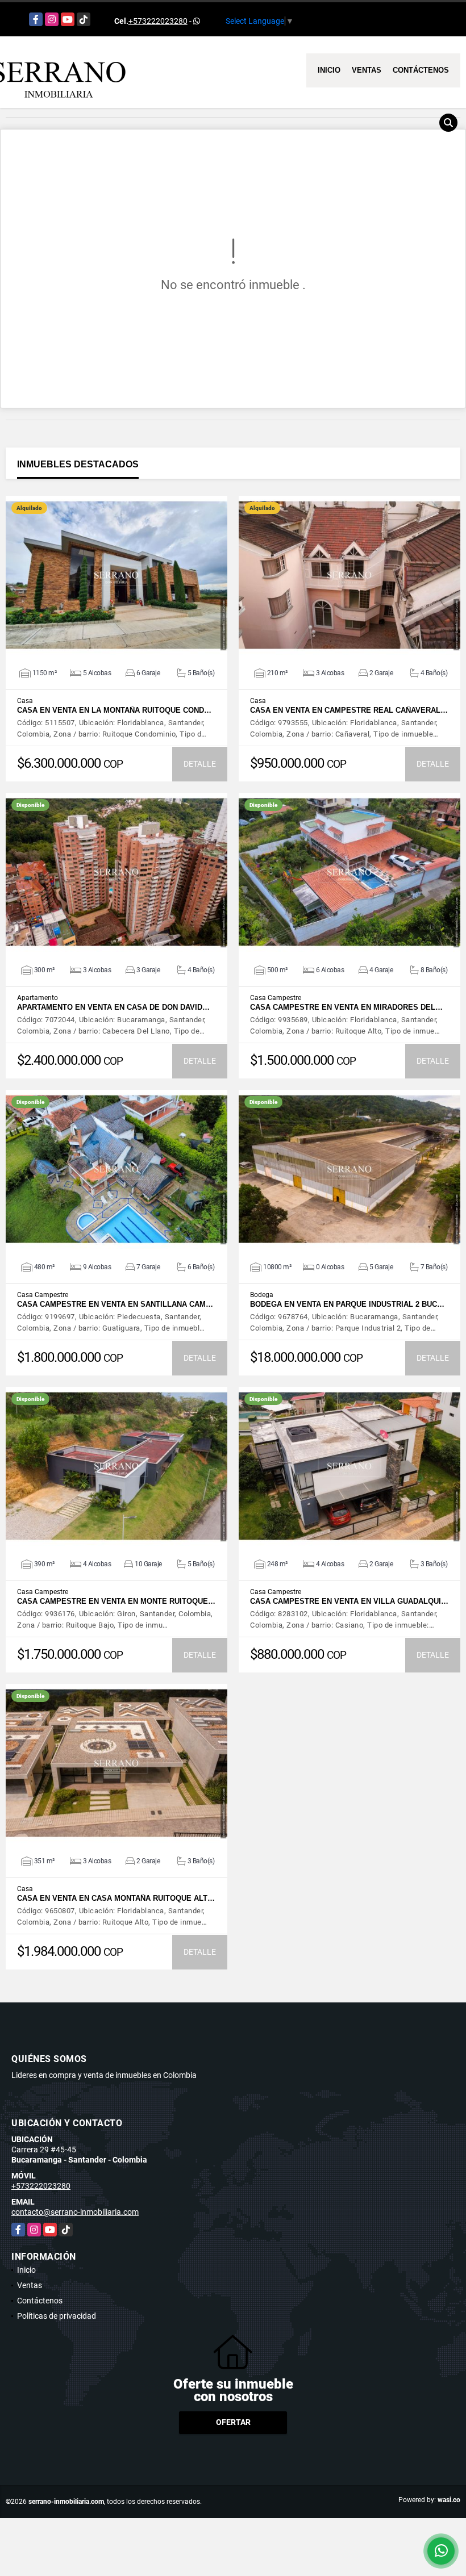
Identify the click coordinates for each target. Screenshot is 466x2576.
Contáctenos (421, 70)
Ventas (367, 70)
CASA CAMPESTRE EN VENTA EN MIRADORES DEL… (346, 1007)
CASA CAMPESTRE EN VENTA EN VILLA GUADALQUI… (349, 1601)
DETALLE (200, 764)
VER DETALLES (117, 575)
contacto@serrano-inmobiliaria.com (75, 2212)
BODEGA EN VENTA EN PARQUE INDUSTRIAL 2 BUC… (347, 1304)
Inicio (329, 70)
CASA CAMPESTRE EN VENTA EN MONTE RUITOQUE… (116, 1601)
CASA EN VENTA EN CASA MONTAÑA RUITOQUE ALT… (116, 1898)
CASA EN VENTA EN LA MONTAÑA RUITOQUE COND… (114, 710)
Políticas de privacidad (57, 2316)
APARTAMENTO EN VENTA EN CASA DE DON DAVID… (113, 1007)
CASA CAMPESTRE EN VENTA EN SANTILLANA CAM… (115, 1304)
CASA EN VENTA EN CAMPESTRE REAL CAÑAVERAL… (349, 710)
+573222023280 (158, 21)
